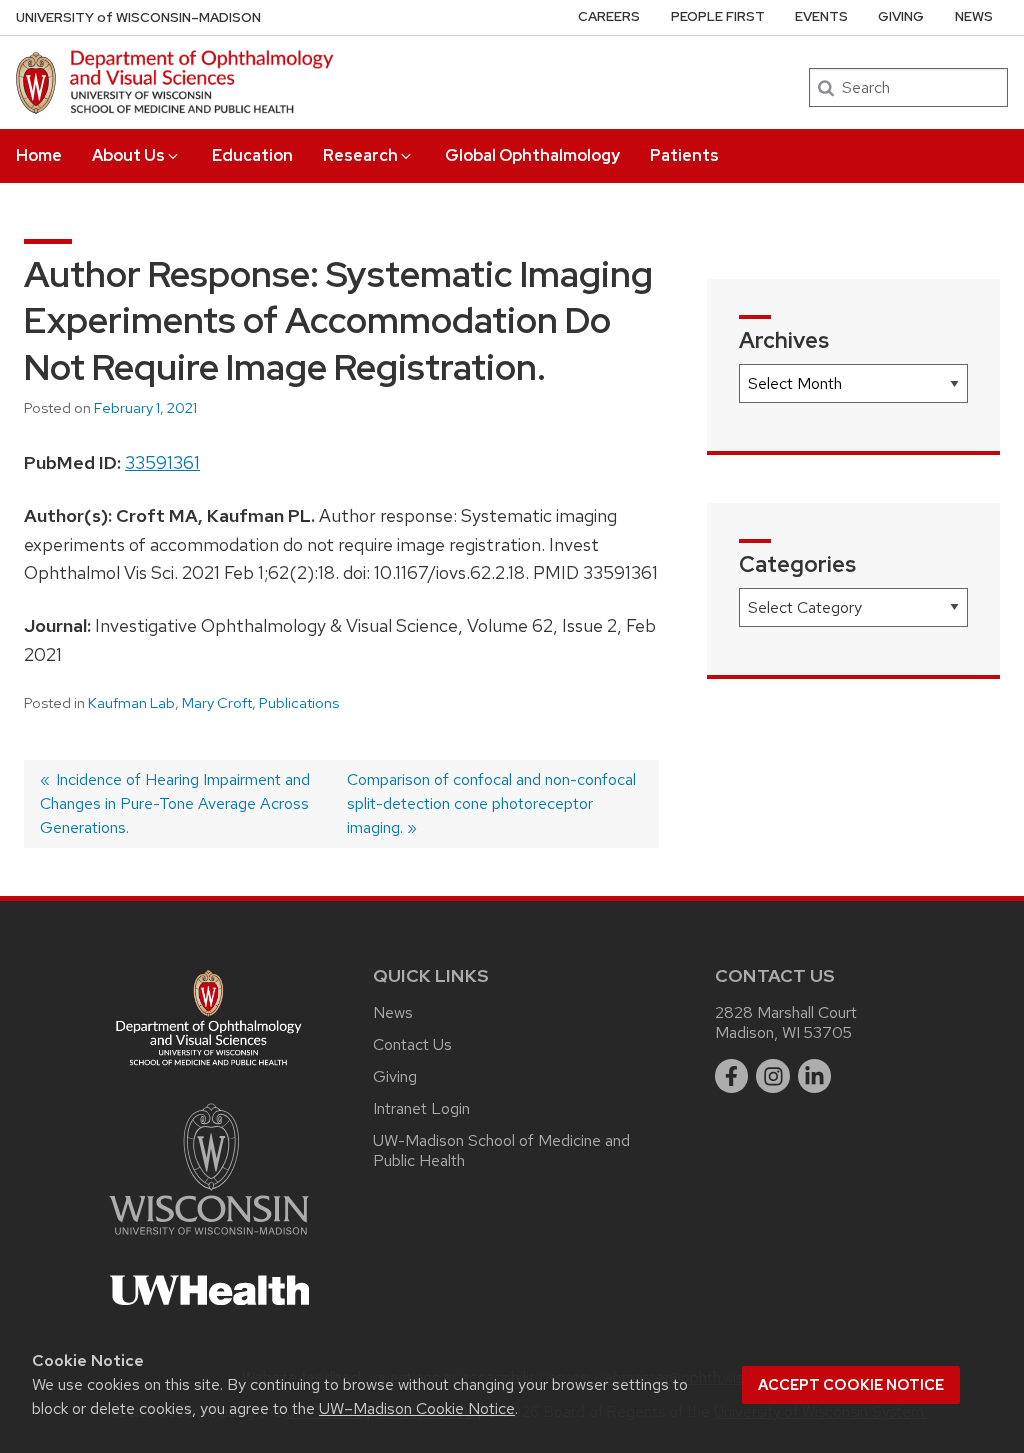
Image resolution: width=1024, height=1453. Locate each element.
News (974, 16)
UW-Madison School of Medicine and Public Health (501, 1150)
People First (718, 16)
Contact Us (412, 1044)
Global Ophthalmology (532, 155)
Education (252, 155)
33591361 (162, 462)
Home (39, 155)
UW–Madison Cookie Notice (417, 1408)
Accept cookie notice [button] (851, 1385)
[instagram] (773, 1076)
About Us (128, 155)
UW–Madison (138, 17)
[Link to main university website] (209, 1238)
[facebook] (732, 1076)
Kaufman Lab (131, 703)
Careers (609, 16)
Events (821, 16)
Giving (901, 16)
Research (360, 155)
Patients (684, 155)
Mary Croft (217, 703)
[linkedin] (815, 1076)
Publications (299, 703)
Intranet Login (421, 1108)
